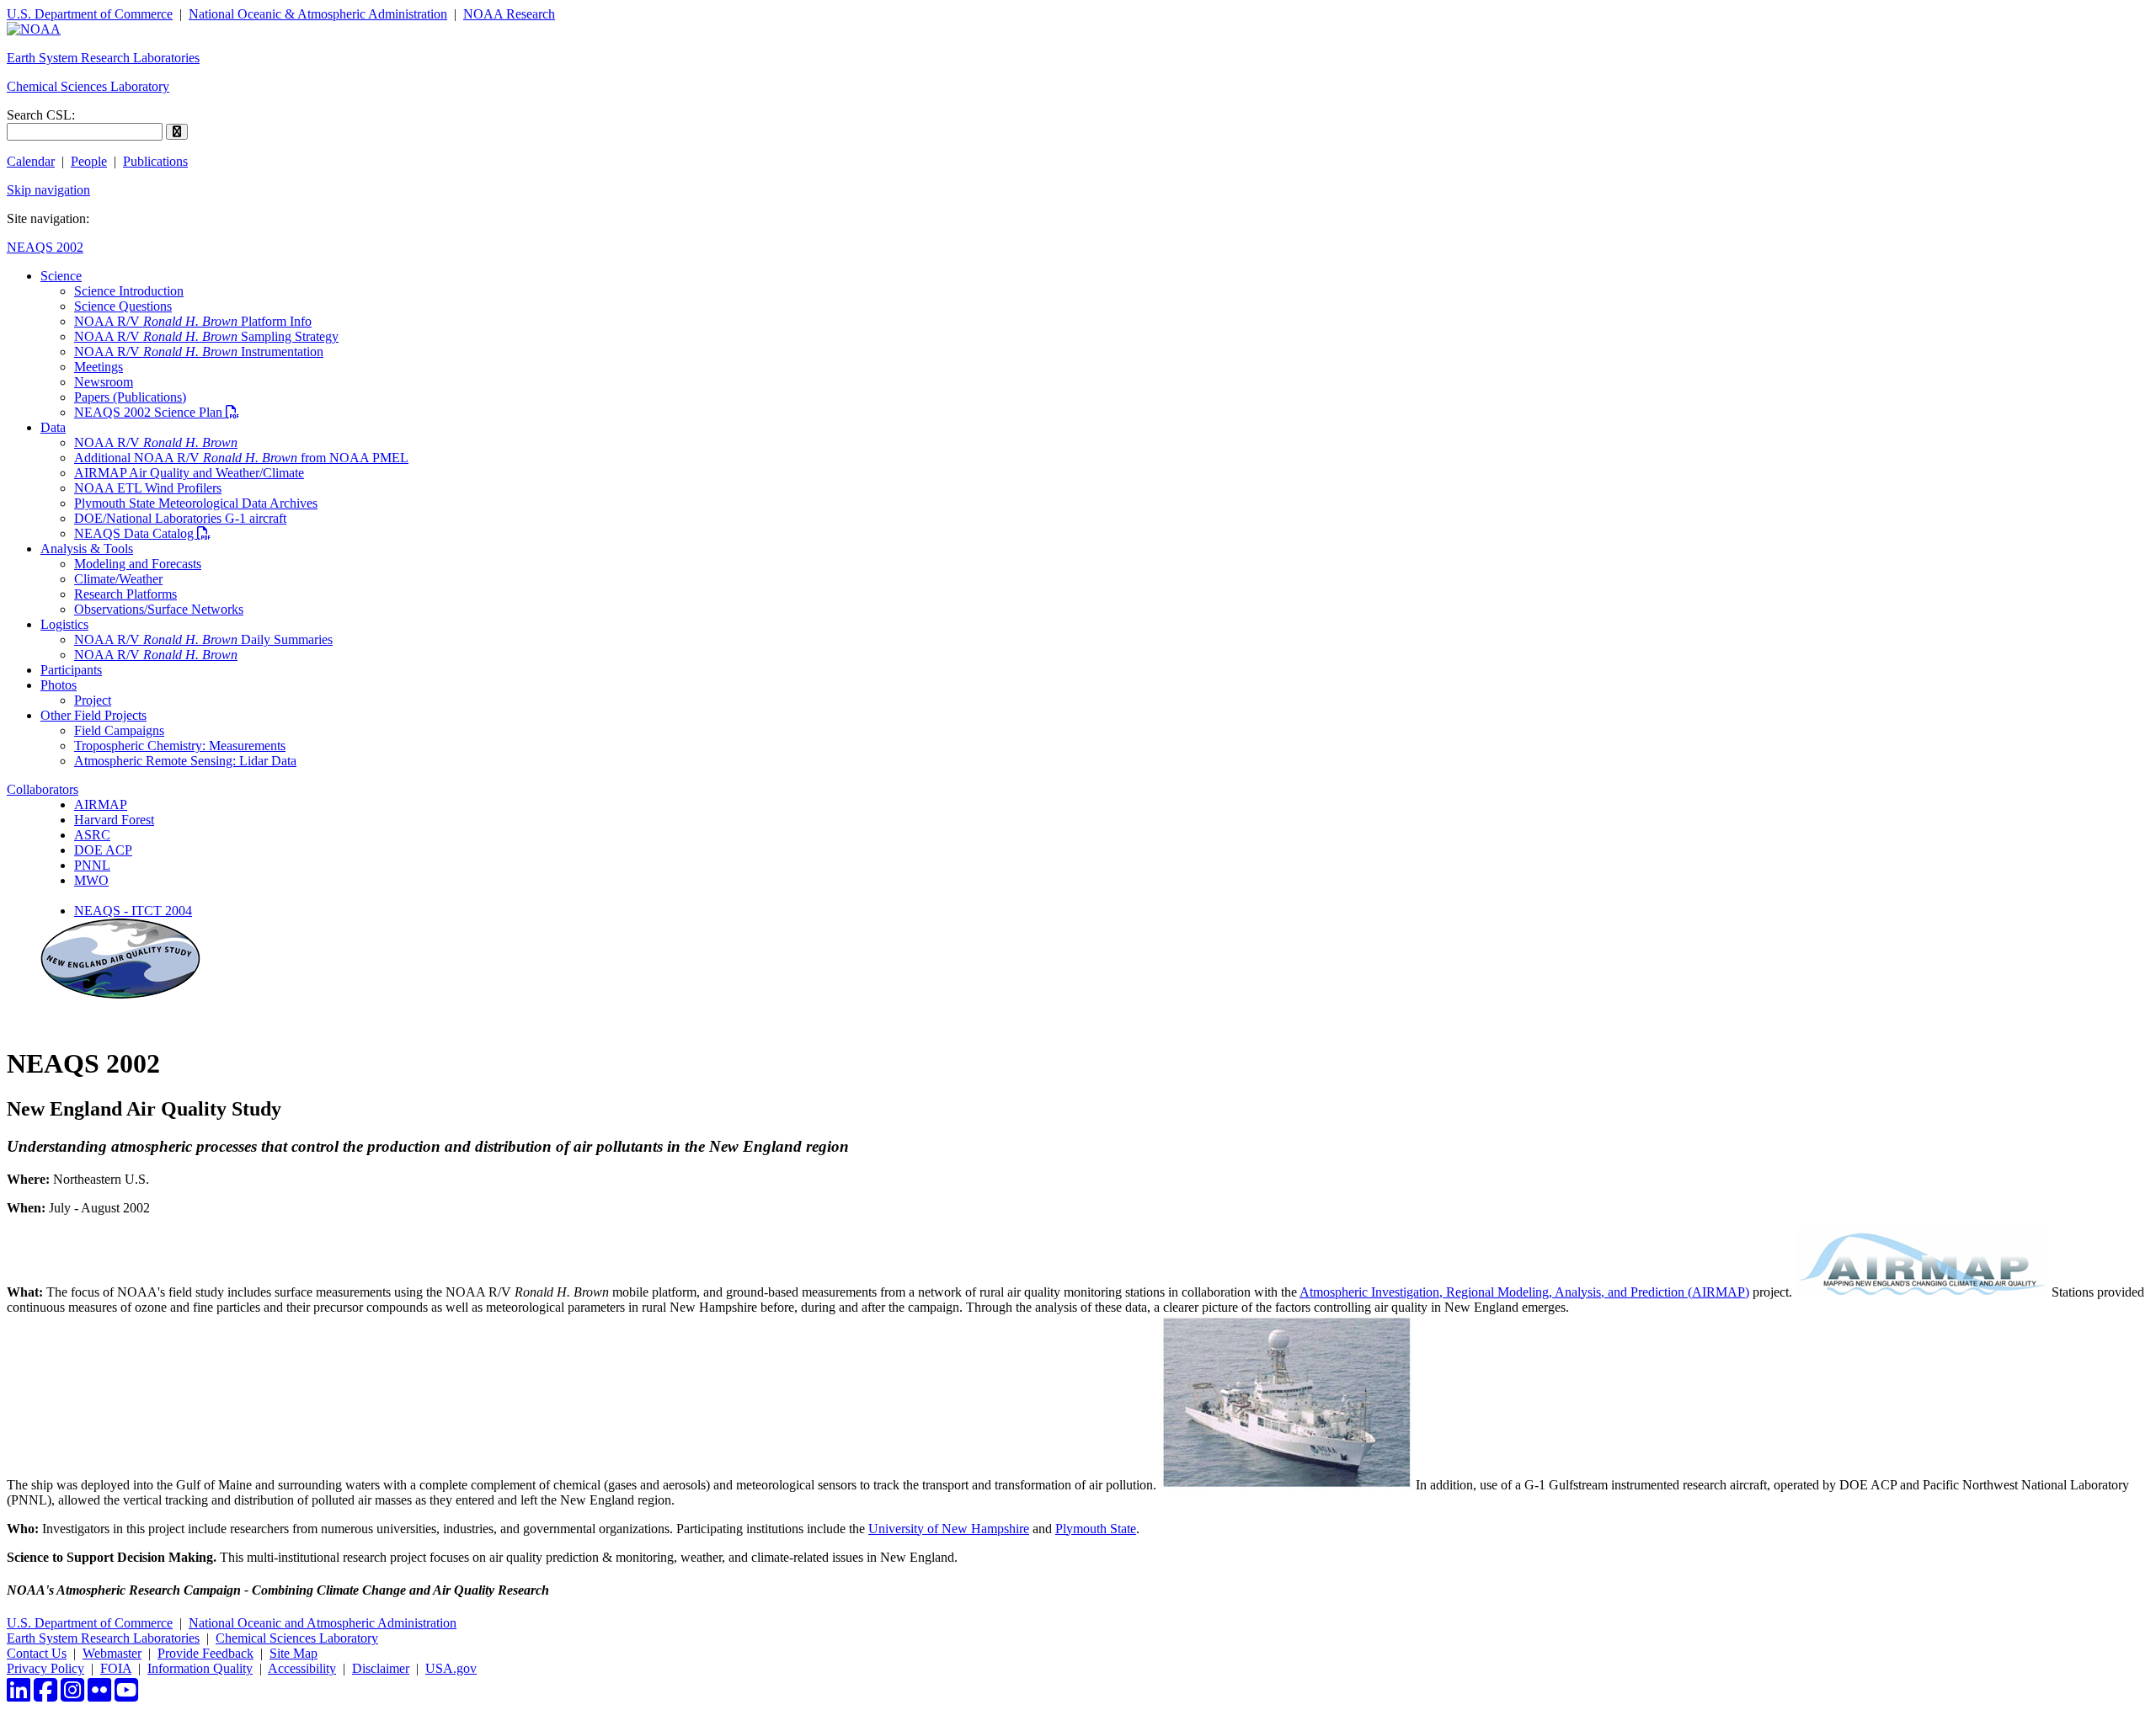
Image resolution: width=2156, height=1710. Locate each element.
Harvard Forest (114, 820)
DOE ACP (103, 850)
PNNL (92, 865)
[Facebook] (45, 1695)
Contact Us (37, 1653)
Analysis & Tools (87, 549)
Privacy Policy (45, 1668)
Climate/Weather (118, 579)
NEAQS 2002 (45, 247)
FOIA (116, 1668)
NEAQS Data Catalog (142, 533)
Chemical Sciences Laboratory (88, 86)
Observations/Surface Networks (159, 609)
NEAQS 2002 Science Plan (157, 412)
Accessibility (302, 1668)
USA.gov (451, 1668)
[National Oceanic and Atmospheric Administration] (34, 29)
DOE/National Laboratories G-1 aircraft (180, 518)
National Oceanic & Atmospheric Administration (318, 14)
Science (61, 276)
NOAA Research (509, 14)
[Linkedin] (19, 1695)
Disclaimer (381, 1668)
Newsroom (104, 382)
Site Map (294, 1653)
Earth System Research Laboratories (103, 58)
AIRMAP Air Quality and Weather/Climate (189, 473)
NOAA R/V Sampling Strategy (206, 336)
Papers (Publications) (130, 397)
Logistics (64, 624)
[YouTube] (126, 1695)
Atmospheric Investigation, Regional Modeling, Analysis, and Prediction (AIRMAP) (1524, 1292)
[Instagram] (72, 1695)
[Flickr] (99, 1695)
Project (93, 700)
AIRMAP (101, 804)
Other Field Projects (93, 715)
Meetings (99, 367)
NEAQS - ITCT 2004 (133, 911)
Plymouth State (1096, 1529)
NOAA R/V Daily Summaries (203, 639)
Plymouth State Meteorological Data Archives (196, 503)
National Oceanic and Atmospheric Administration (323, 1623)
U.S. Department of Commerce (90, 14)
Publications (155, 161)
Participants (71, 670)
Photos (59, 685)
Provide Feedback (205, 1653)
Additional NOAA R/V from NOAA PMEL (241, 458)
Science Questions (123, 306)
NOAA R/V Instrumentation (199, 352)
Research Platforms (125, 594)
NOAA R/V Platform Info (193, 321)
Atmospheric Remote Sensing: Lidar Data (185, 761)
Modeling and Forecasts (138, 564)
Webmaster (112, 1653)
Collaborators (43, 789)
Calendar (31, 161)
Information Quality (200, 1668)
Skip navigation (48, 190)
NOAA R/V (156, 442)
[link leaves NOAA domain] (1922, 1292)
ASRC (92, 835)
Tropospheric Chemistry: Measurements (180, 746)
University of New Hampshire (949, 1529)
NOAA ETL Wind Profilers (148, 488)
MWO (91, 880)
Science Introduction (129, 291)
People (89, 161)
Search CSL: (41, 115)
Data (53, 427)
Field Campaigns (119, 730)
